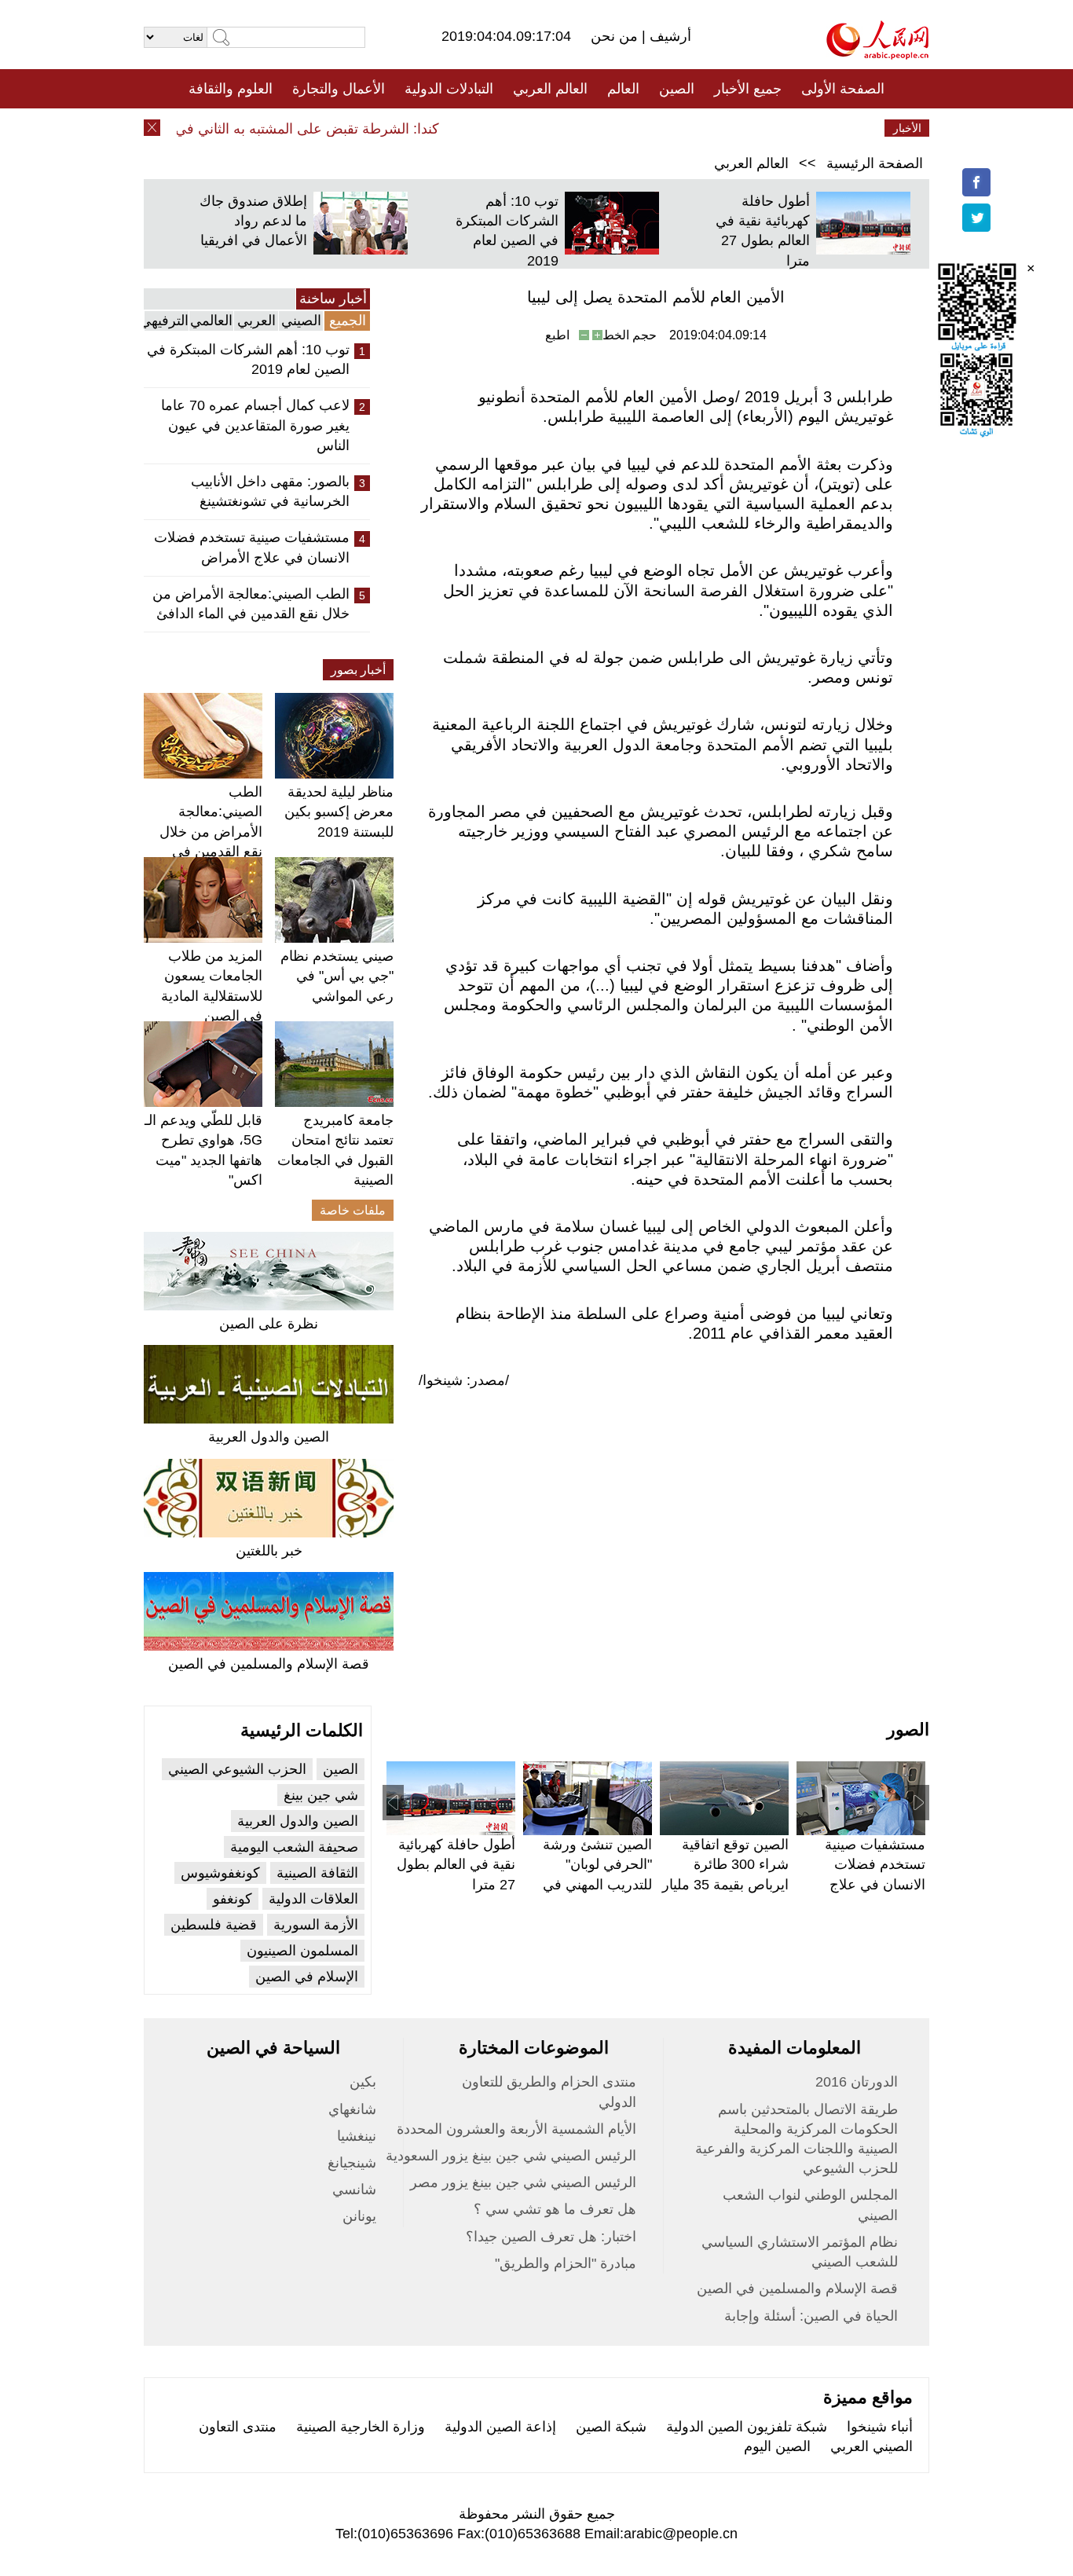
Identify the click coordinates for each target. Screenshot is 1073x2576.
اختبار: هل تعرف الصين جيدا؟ (551, 2237)
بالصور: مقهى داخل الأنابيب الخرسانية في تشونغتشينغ (270, 491)
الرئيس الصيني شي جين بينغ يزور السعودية (511, 2156)
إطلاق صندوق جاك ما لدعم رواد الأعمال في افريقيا (253, 221)
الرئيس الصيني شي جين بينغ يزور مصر (523, 2182)
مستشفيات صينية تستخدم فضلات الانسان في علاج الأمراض (252, 547)
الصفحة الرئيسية (875, 163)
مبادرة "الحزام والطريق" (566, 2263)
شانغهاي (352, 2109)
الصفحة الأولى (843, 89)
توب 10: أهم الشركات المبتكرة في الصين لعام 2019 (248, 359)
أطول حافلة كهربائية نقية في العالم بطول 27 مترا (456, 1864)
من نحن (616, 36)
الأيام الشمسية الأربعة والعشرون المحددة (516, 2129)
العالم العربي (550, 89)
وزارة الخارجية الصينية (361, 2427)
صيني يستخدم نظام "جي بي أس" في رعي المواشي (337, 976)
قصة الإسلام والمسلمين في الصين (269, 1664)
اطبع (557, 335)
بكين (363, 2082)
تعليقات (525, 128)
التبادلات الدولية (449, 89)
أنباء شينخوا (880, 2427)
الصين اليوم (777, 2446)
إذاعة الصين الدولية (500, 2427)
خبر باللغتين (269, 1551)
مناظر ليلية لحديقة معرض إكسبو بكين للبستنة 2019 (339, 812)
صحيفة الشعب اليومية (294, 1847)
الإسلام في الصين (307, 1977)
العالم (623, 89)
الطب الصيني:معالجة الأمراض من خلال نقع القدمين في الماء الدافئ (251, 604)
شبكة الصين (611, 2427)
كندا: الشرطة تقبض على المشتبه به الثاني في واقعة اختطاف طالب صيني (251, 129)
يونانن (359, 2216)
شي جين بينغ (321, 1795)
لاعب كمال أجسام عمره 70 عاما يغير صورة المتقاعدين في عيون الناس (255, 425)
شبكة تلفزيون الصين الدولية (747, 2427)
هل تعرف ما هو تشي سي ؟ (555, 2209)
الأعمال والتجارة (339, 89)
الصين (677, 89)
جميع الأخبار (748, 89)
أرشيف (668, 36)
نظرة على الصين (269, 1324)
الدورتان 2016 (857, 2082)
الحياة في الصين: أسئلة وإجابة (811, 2316)
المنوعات (593, 128)
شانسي (354, 2189)
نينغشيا (357, 2136)
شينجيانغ (352, 2163)
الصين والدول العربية (269, 1437)
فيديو (469, 128)
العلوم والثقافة (231, 89)
